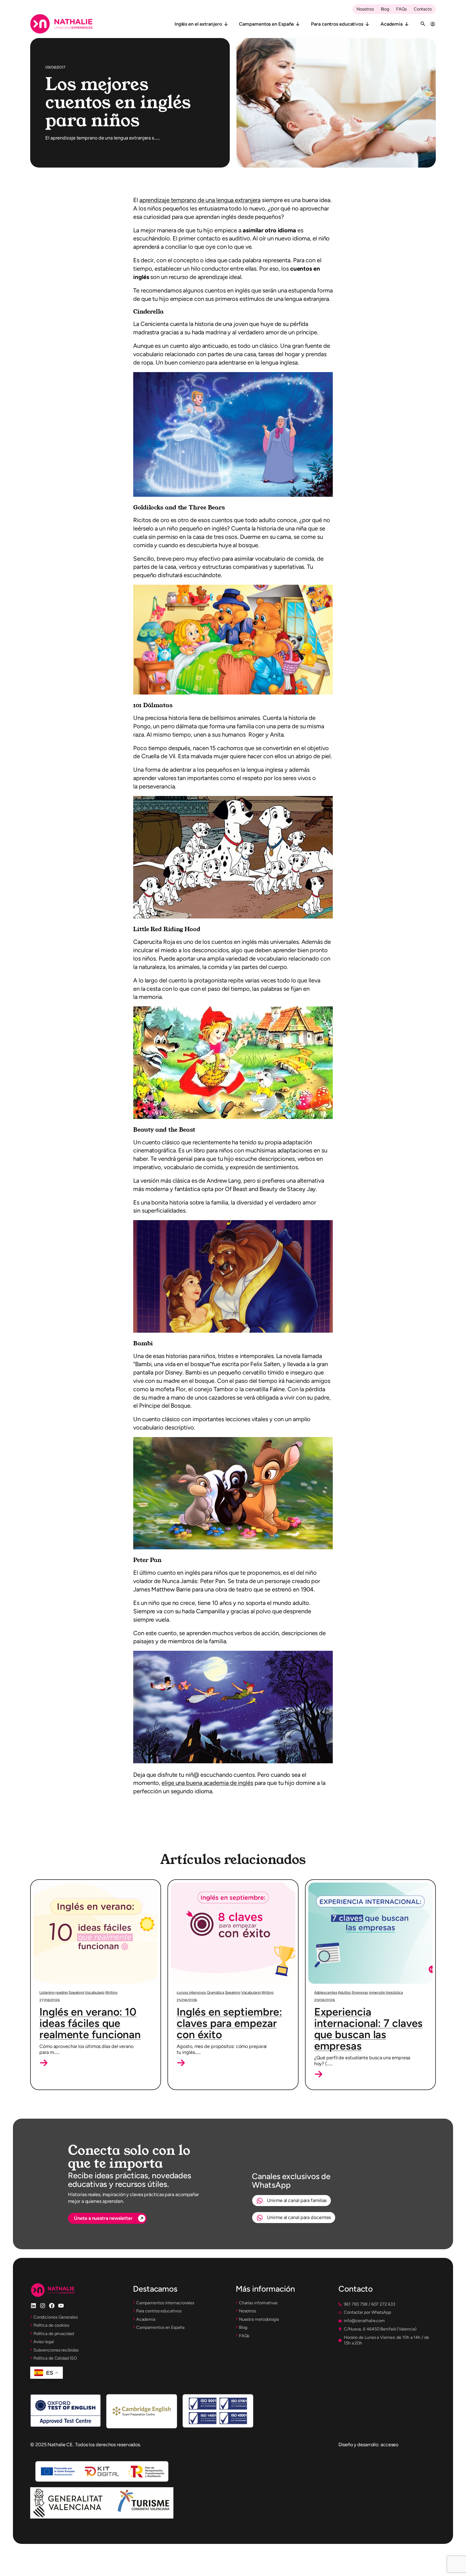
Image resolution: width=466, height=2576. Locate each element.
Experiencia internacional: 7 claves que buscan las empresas (369, 2029)
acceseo (389, 2445)
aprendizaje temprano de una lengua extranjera (200, 200)
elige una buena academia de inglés (207, 1783)
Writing (111, 1993)
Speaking (76, 1993)
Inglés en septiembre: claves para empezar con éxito (229, 2023)
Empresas (360, 1993)
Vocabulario (95, 1993)
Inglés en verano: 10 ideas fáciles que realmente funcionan (90, 2023)
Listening (47, 1993)
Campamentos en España (266, 24)
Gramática (215, 1993)
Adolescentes (326, 1993)
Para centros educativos (337, 24)
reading (61, 1993)
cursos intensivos (191, 1993)
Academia (392, 24)
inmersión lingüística (386, 1993)
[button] (44, 2063)
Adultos (344, 1993)
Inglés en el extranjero (198, 24)
